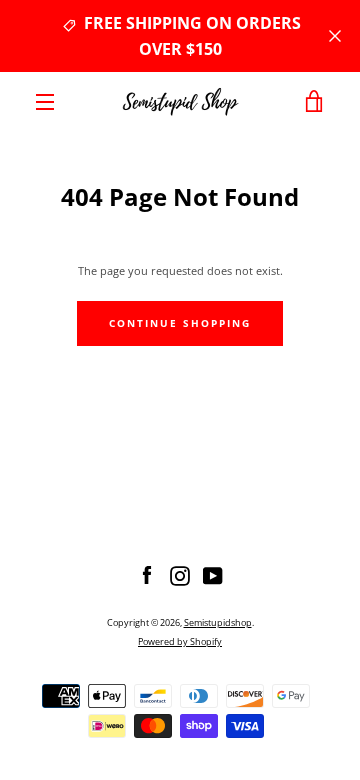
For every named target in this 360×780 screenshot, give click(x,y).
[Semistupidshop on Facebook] (147, 574)
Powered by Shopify (180, 641)
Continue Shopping (180, 323)
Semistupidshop (218, 622)
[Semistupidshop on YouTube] (213, 574)
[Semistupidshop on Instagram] (180, 574)
